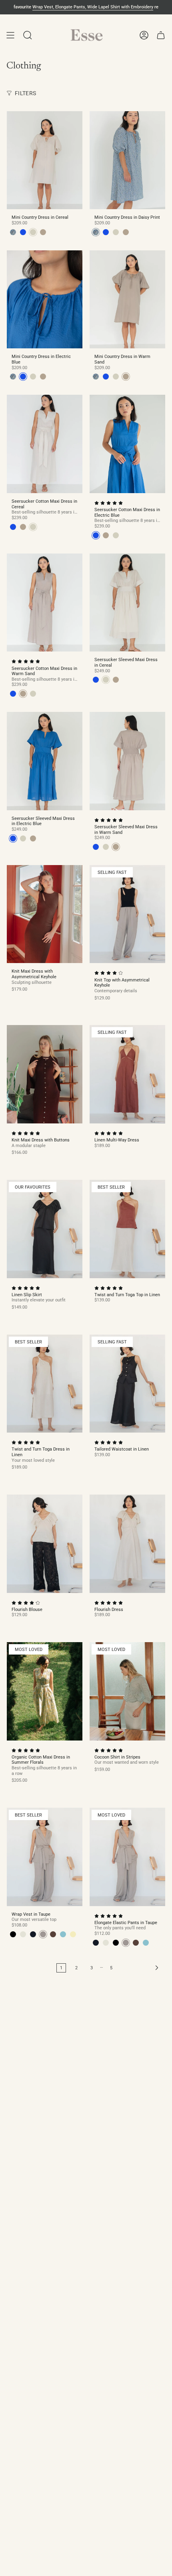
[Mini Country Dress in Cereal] (45, 160)
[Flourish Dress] (127, 1544)
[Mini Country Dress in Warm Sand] (127, 300)
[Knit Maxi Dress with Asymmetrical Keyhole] (45, 914)
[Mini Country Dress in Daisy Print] (127, 160)
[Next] (141, 1968)
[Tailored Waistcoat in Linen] (127, 1384)
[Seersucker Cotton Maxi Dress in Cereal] (45, 444)
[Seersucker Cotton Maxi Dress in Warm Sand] (45, 603)
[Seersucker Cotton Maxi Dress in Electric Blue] (127, 444)
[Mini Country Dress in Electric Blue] (45, 300)
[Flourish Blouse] (45, 1544)
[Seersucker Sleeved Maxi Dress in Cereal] (127, 603)
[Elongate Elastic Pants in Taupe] (127, 1857)
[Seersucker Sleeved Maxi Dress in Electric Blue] (45, 761)
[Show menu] (10, 35)
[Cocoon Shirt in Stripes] (127, 1691)
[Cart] (161, 35)
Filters (25, 93)
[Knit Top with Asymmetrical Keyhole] (127, 914)
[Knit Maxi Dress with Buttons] (45, 1074)
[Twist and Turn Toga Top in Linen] (127, 1229)
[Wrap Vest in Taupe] (45, 1857)
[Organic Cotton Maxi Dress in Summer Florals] (45, 1691)
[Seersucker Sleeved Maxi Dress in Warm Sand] (127, 761)
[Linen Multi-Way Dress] (127, 1074)
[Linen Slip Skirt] (45, 1229)
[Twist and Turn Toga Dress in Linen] (45, 1384)
